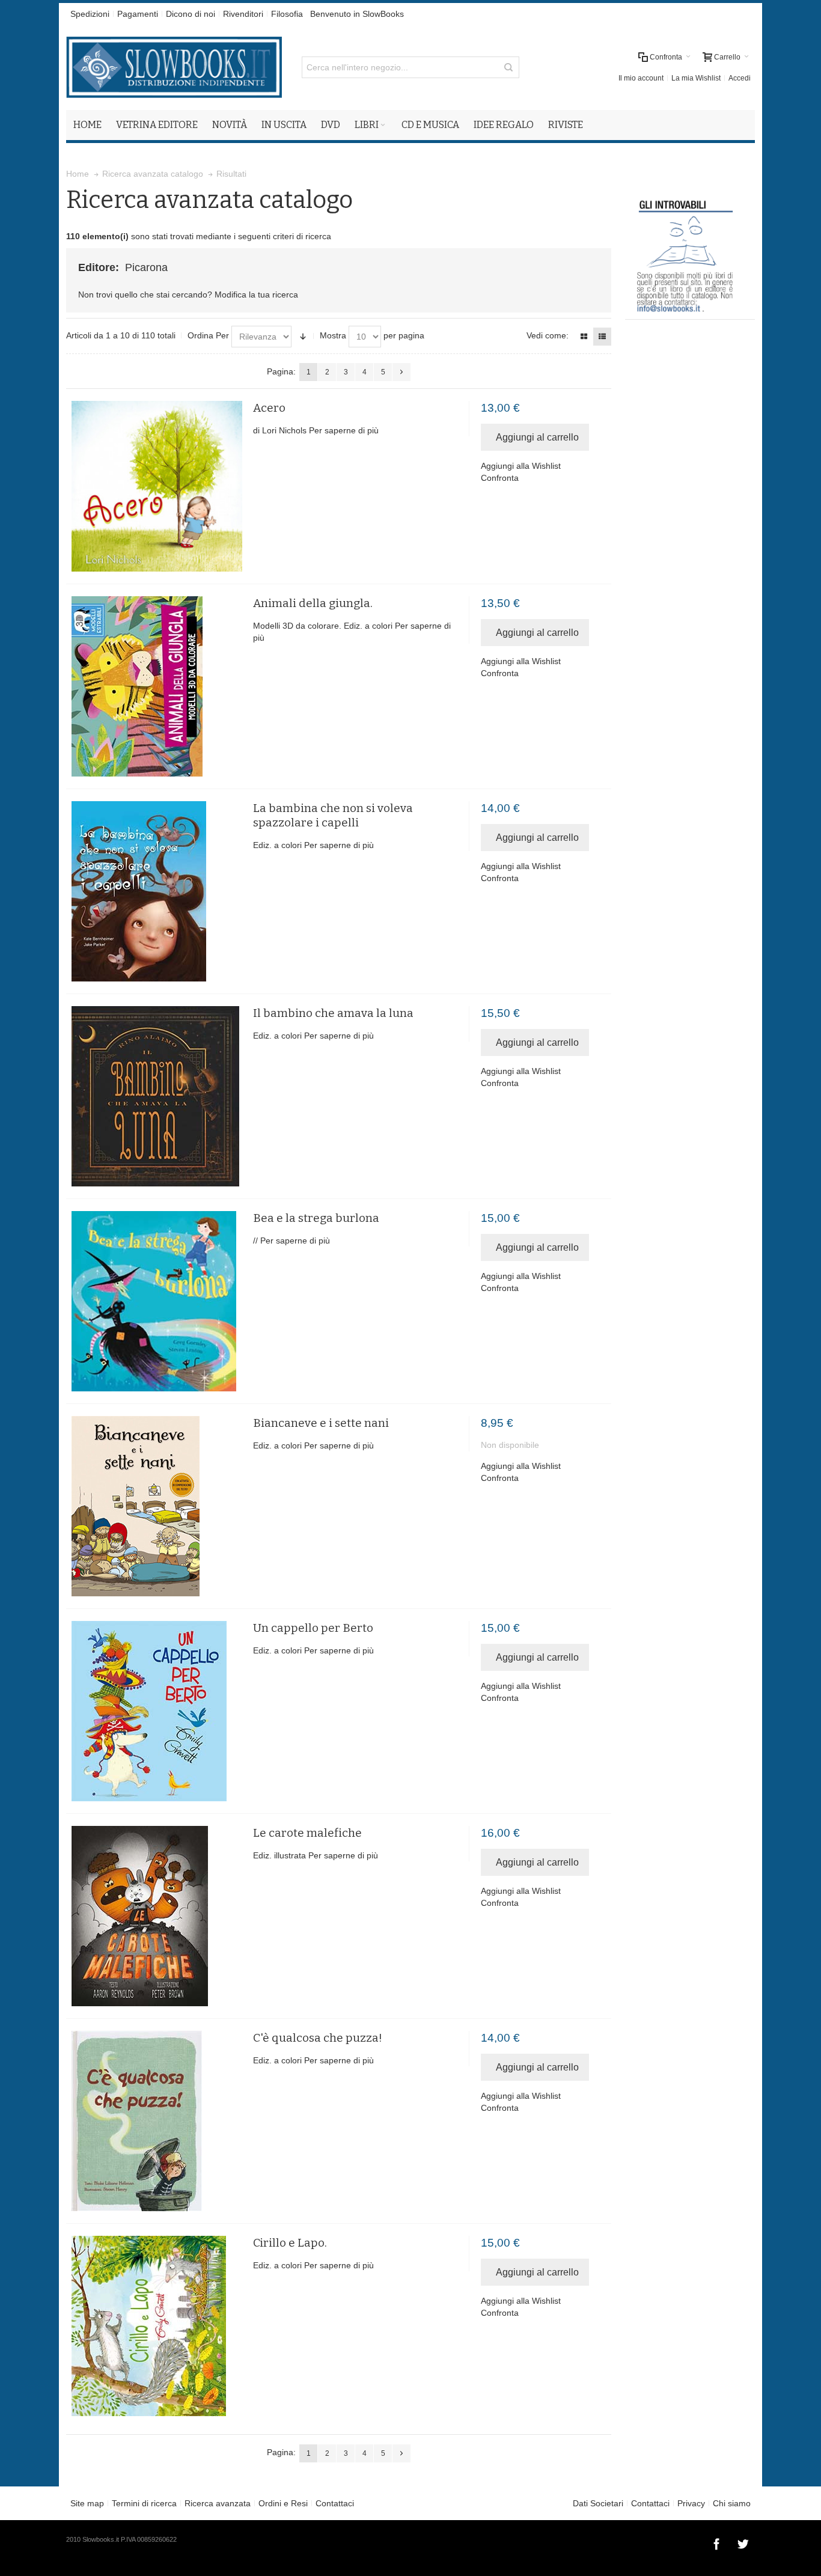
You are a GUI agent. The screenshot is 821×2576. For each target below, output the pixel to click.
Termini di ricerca (144, 2503)
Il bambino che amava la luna (333, 1013)
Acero (269, 408)
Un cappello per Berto (313, 1628)
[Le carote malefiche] (157, 1916)
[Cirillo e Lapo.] (157, 2326)
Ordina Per (208, 335)
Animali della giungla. (313, 603)
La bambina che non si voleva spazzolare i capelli (333, 815)
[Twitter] (743, 2542)
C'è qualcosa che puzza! (318, 2038)
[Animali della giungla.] (157, 686)
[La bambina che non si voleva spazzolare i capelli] (157, 891)
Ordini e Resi (283, 2503)
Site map (87, 2503)
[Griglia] (584, 337)
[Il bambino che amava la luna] (157, 1096)
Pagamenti (138, 14)
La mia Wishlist (696, 78)
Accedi (740, 78)
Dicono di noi (191, 14)
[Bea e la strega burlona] (157, 1301)
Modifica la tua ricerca (256, 295)
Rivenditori (243, 14)
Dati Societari (598, 2503)
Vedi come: (548, 335)
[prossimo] (401, 372)
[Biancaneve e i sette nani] (157, 1506)
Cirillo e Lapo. (290, 2243)
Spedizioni (90, 14)
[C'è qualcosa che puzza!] (157, 2121)
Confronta (500, 478)
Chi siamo (732, 2503)
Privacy (691, 2503)
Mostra (333, 335)
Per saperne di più (344, 430)
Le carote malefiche (307, 1833)
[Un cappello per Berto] (157, 1711)
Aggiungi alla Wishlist (521, 466)
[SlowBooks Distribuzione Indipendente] (174, 67)
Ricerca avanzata (218, 2503)
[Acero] (157, 486)
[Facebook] (718, 2542)
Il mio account (641, 78)
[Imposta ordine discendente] (303, 337)
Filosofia (287, 14)
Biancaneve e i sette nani (321, 1423)
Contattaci (335, 2503)
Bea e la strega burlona (316, 1218)
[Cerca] (508, 67)
